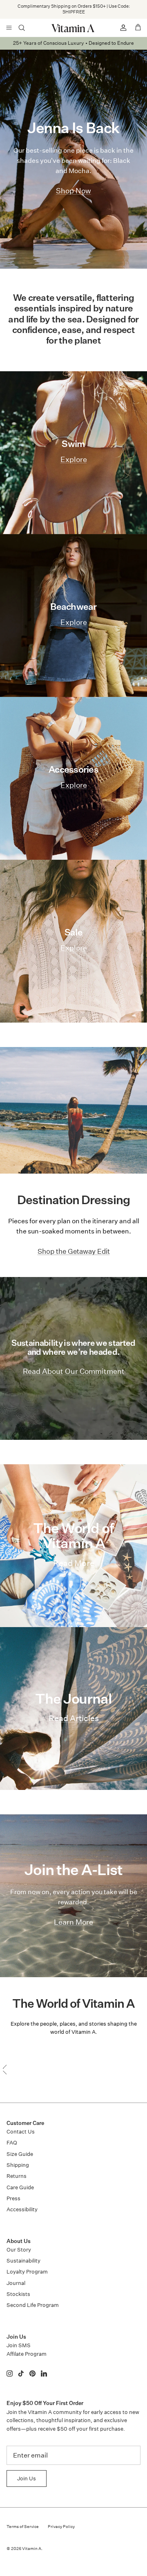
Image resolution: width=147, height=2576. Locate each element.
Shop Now (115, 12)
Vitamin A (32, 2549)
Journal (16, 2283)
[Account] (120, 28)
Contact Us (21, 2132)
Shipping (18, 2165)
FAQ (12, 2143)
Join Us (27, 2479)
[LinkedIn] (44, 2373)
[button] (73, 2065)
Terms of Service (23, 2527)
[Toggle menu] (9, 28)
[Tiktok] (21, 2373)
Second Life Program (33, 2305)
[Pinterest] (32, 2373)
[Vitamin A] (73, 28)
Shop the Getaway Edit (74, 1251)
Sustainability (23, 2261)
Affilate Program (27, 2354)
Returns (17, 2176)
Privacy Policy (61, 2527)
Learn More (73, 1922)
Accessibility (22, 2209)
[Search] (27, 28)
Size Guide (20, 2154)
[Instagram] (10, 2373)
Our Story (19, 2250)
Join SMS (19, 2345)
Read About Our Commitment (74, 1371)
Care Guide (20, 2187)
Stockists (18, 2294)
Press (13, 2198)
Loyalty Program (27, 2272)
